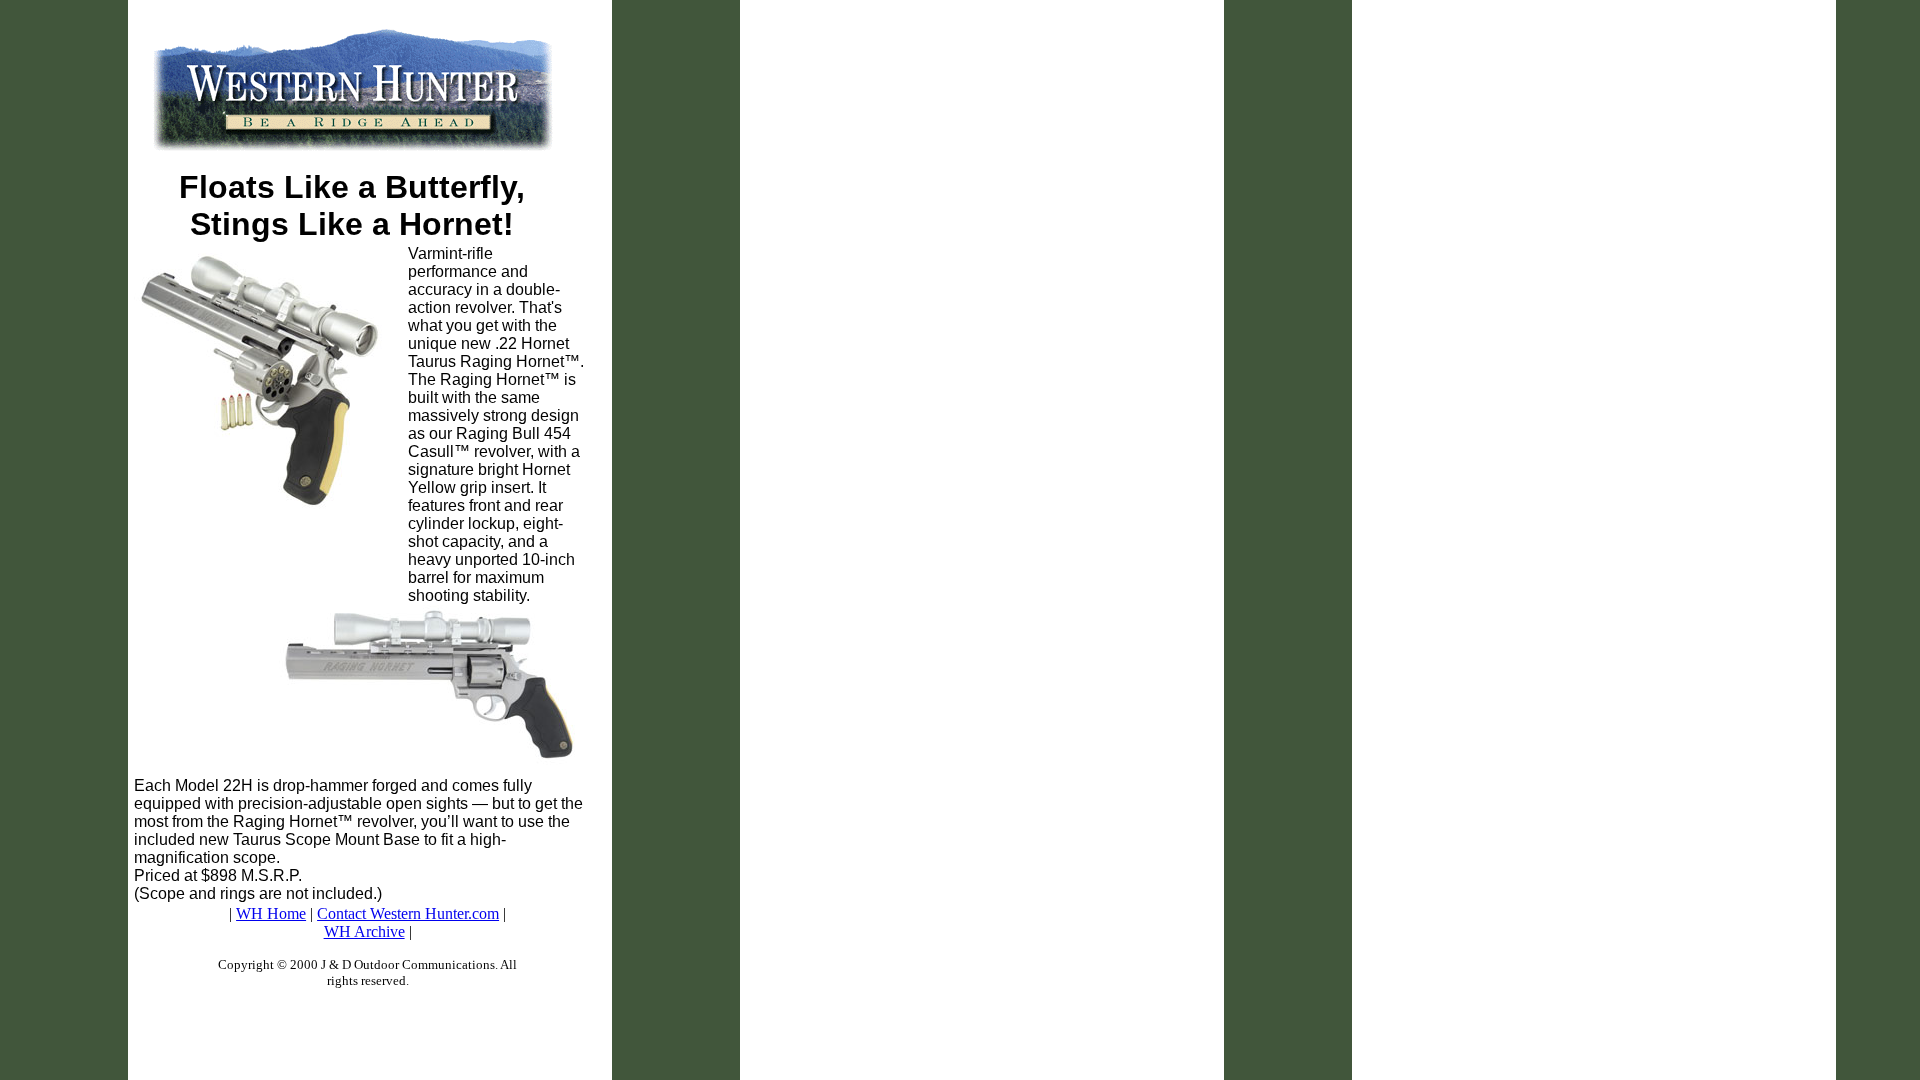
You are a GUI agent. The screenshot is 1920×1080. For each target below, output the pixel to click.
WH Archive (364, 931)
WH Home (271, 913)
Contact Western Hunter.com (408, 913)
